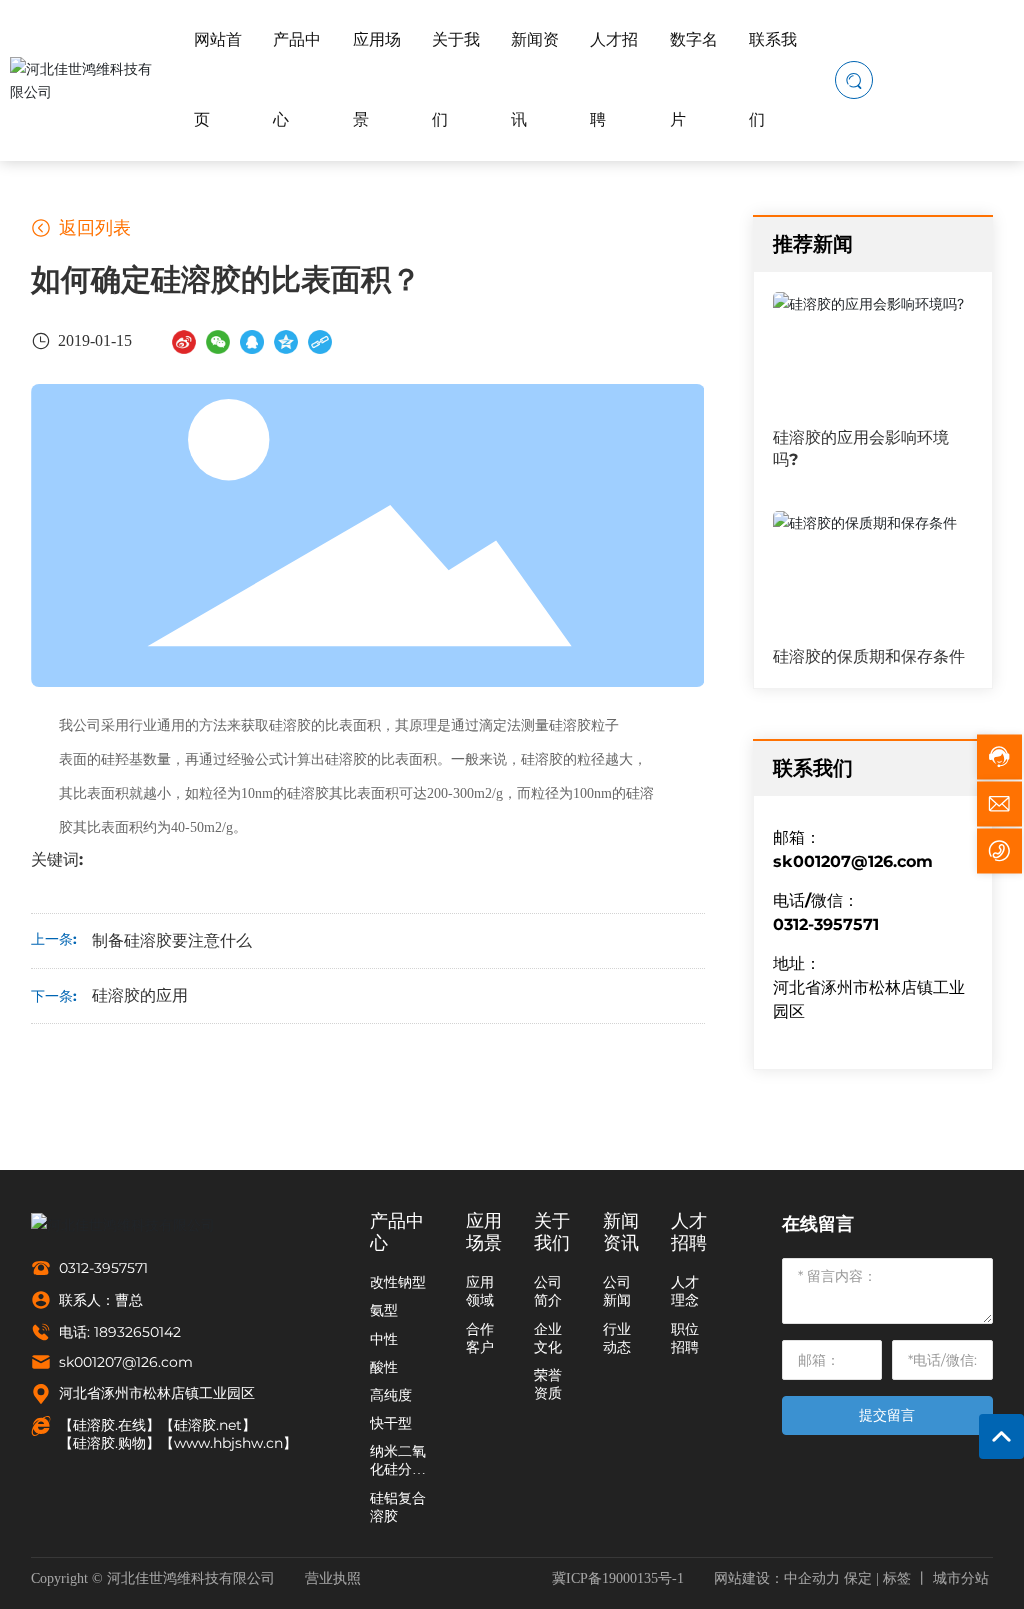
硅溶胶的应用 (140, 995)
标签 (897, 1578)
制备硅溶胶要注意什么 (172, 940)
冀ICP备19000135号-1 (618, 1578)
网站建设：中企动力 (777, 1578)
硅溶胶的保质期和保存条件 (869, 656)
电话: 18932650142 (120, 1332)
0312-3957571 (967, 79)
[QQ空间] (286, 340)
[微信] (218, 340)
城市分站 (961, 1578)
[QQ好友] (252, 340)
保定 (858, 1578)
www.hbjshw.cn (228, 1443)
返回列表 (92, 228)
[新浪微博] (184, 340)
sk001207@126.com (853, 861)
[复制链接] (320, 340)
